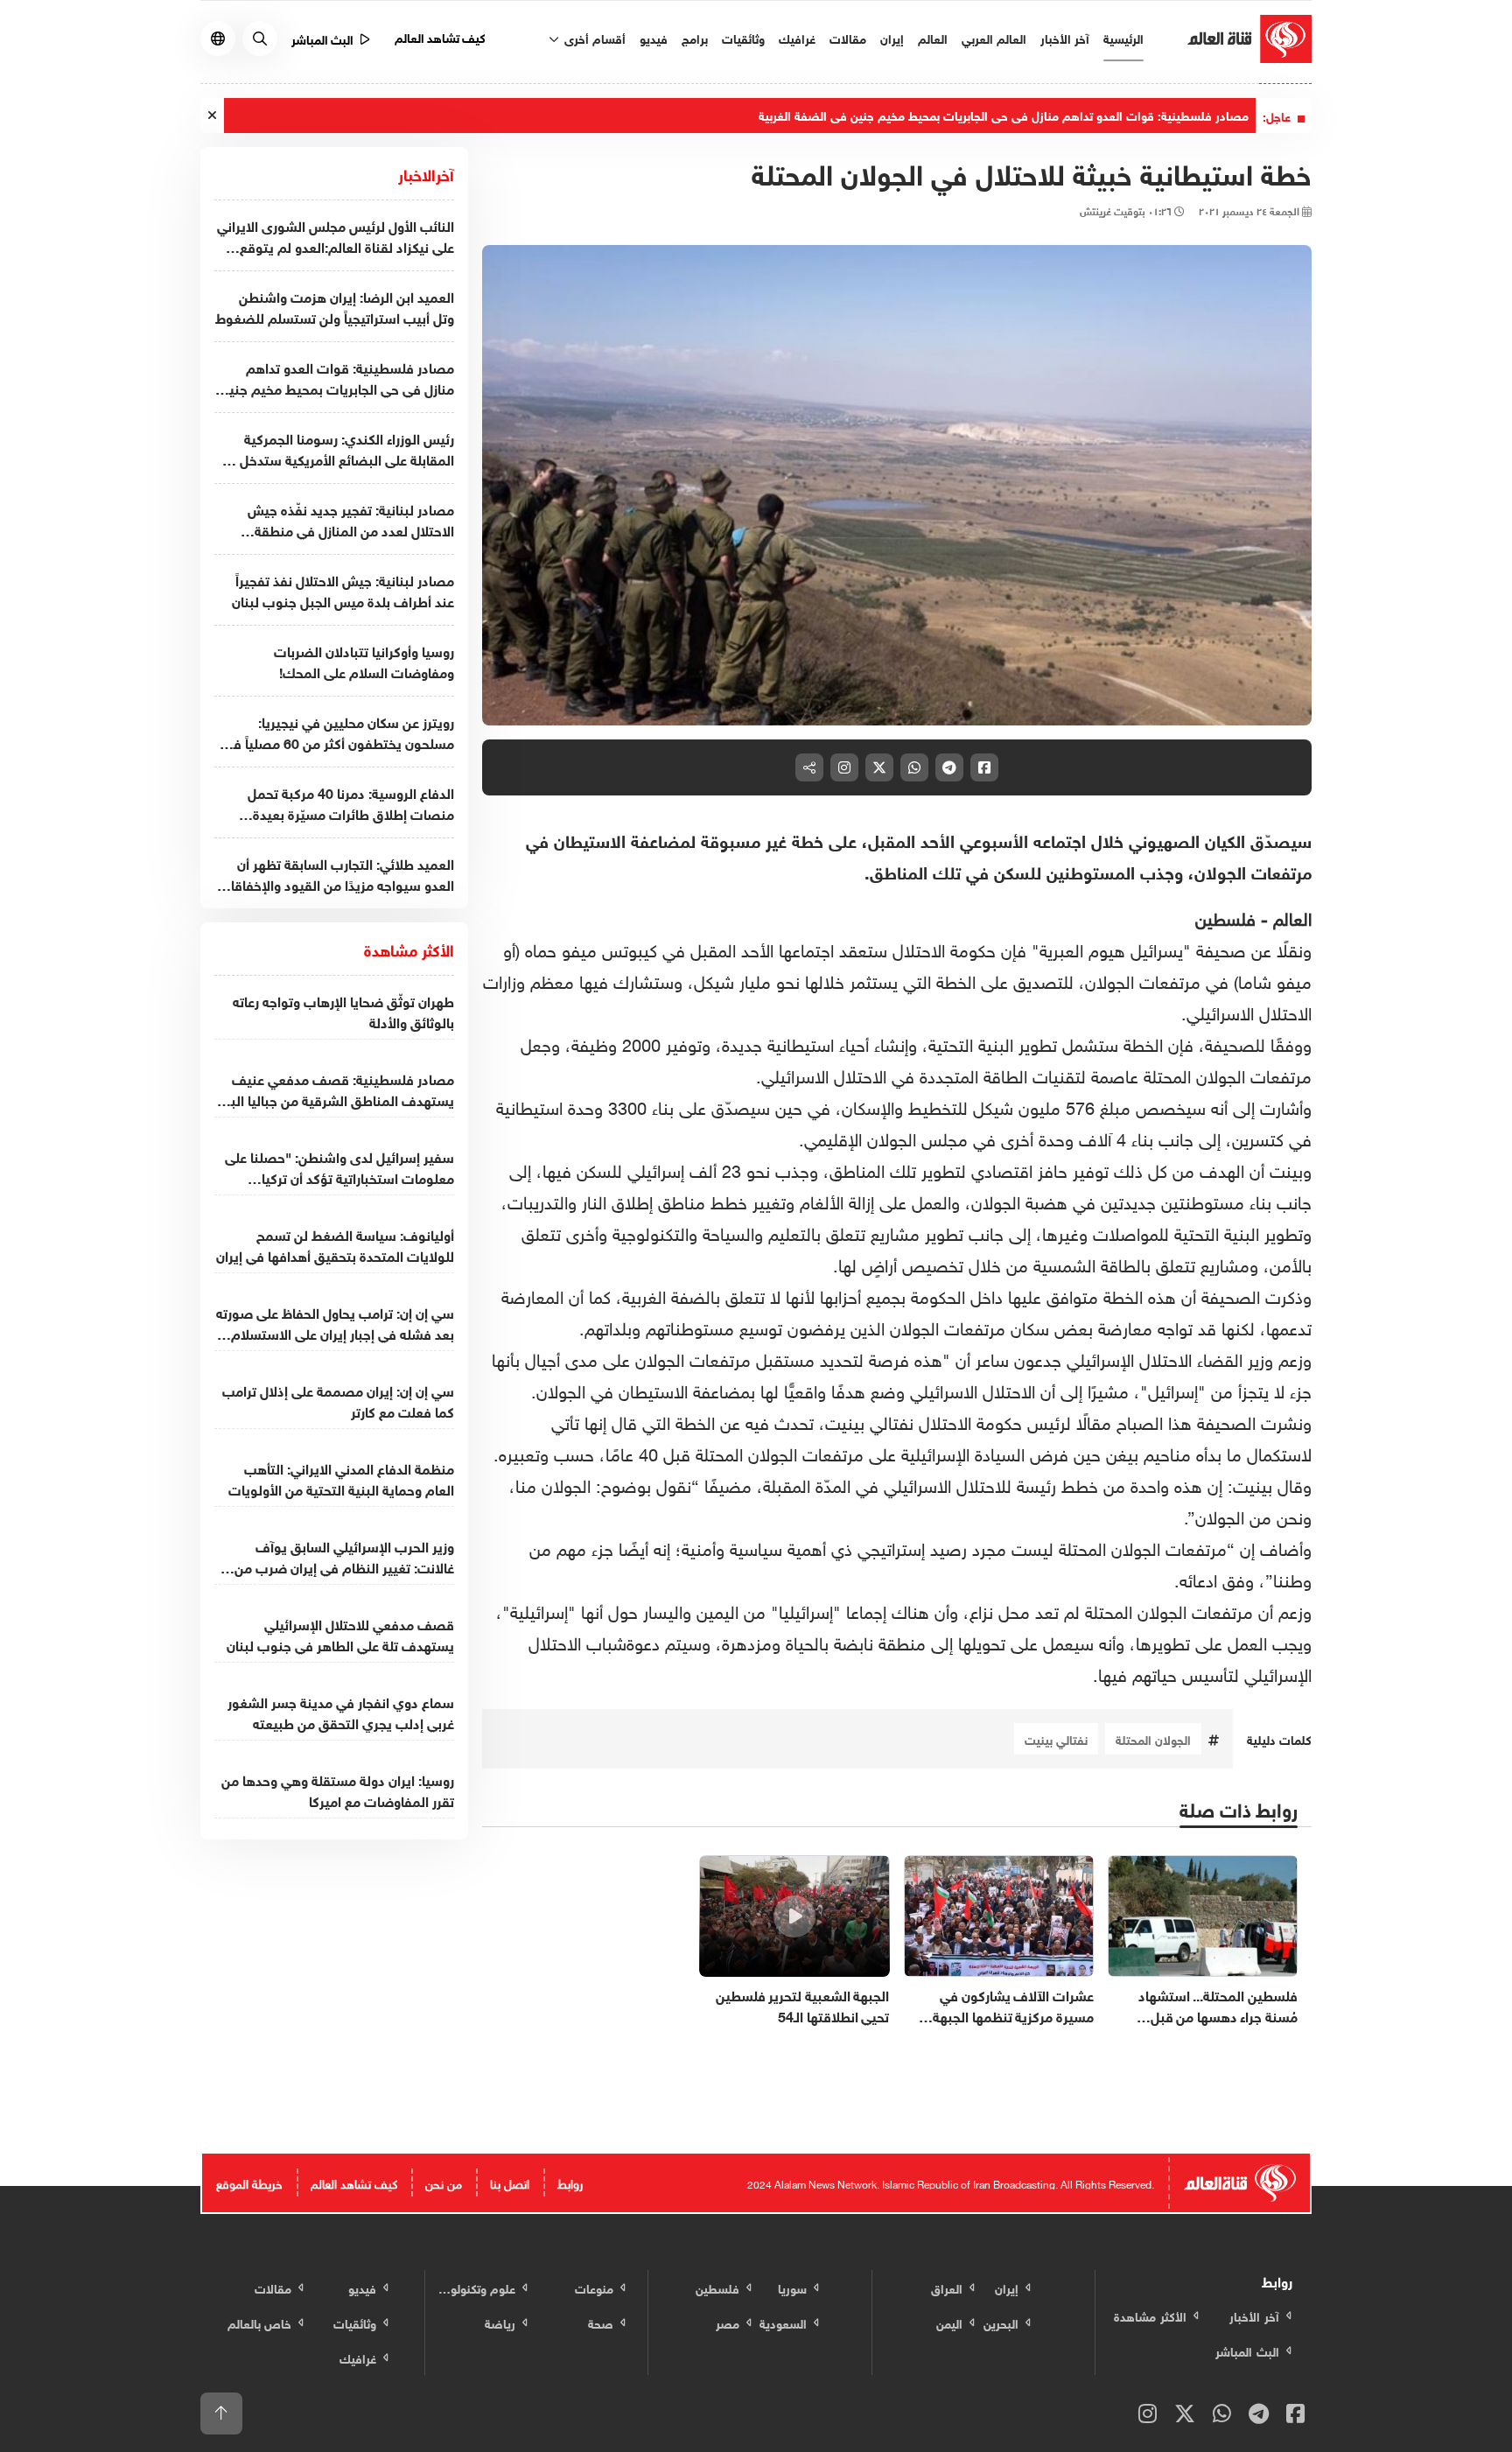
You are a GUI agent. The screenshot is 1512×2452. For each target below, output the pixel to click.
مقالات (848, 37)
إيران (892, 37)
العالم (933, 37)
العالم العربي (994, 37)
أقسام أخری (593, 37)
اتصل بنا (510, 2182)
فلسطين (1225, 916)
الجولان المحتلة (1153, 1738)
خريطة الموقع (249, 2182)
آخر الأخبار (1065, 37)
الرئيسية (1123, 37)
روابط (570, 2182)
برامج (695, 37)
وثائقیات (743, 37)
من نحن (444, 2182)
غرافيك (797, 37)
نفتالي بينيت (1056, 1738)
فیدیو (654, 37)
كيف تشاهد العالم (441, 36)
